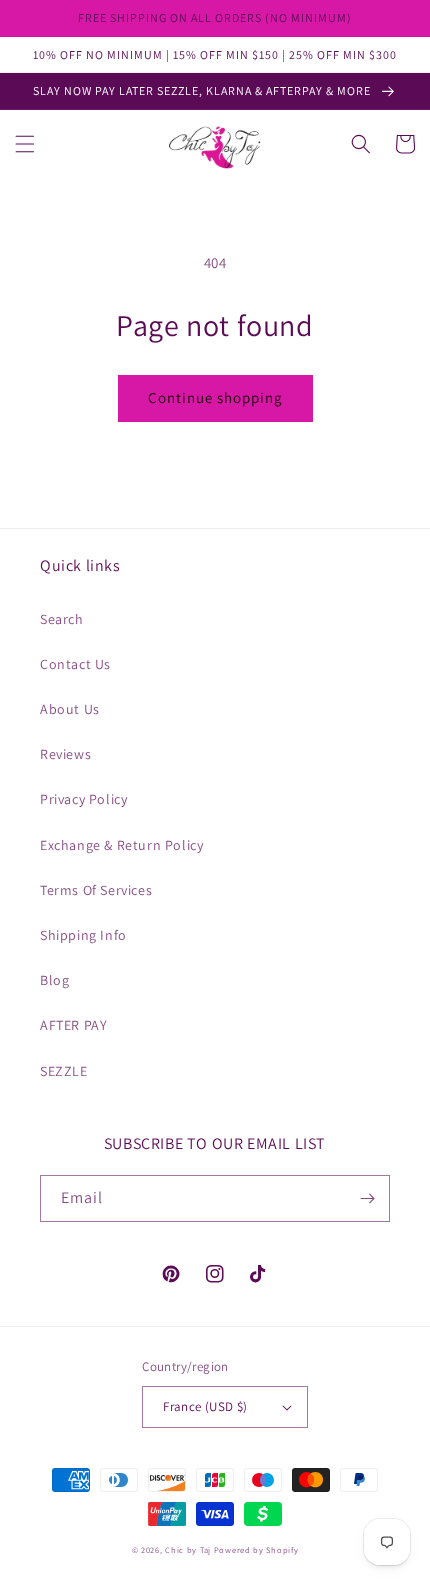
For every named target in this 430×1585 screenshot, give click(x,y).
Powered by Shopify (256, 1549)
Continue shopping (215, 397)
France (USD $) (205, 1406)
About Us (70, 709)
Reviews (65, 754)
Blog (54, 980)
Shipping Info (83, 935)
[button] (25, 144)
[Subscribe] (367, 1198)
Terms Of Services (96, 890)
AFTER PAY (73, 1025)
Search (62, 619)
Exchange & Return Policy (121, 845)
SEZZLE (64, 1071)
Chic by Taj (188, 1549)
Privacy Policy (83, 799)
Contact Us (75, 664)
